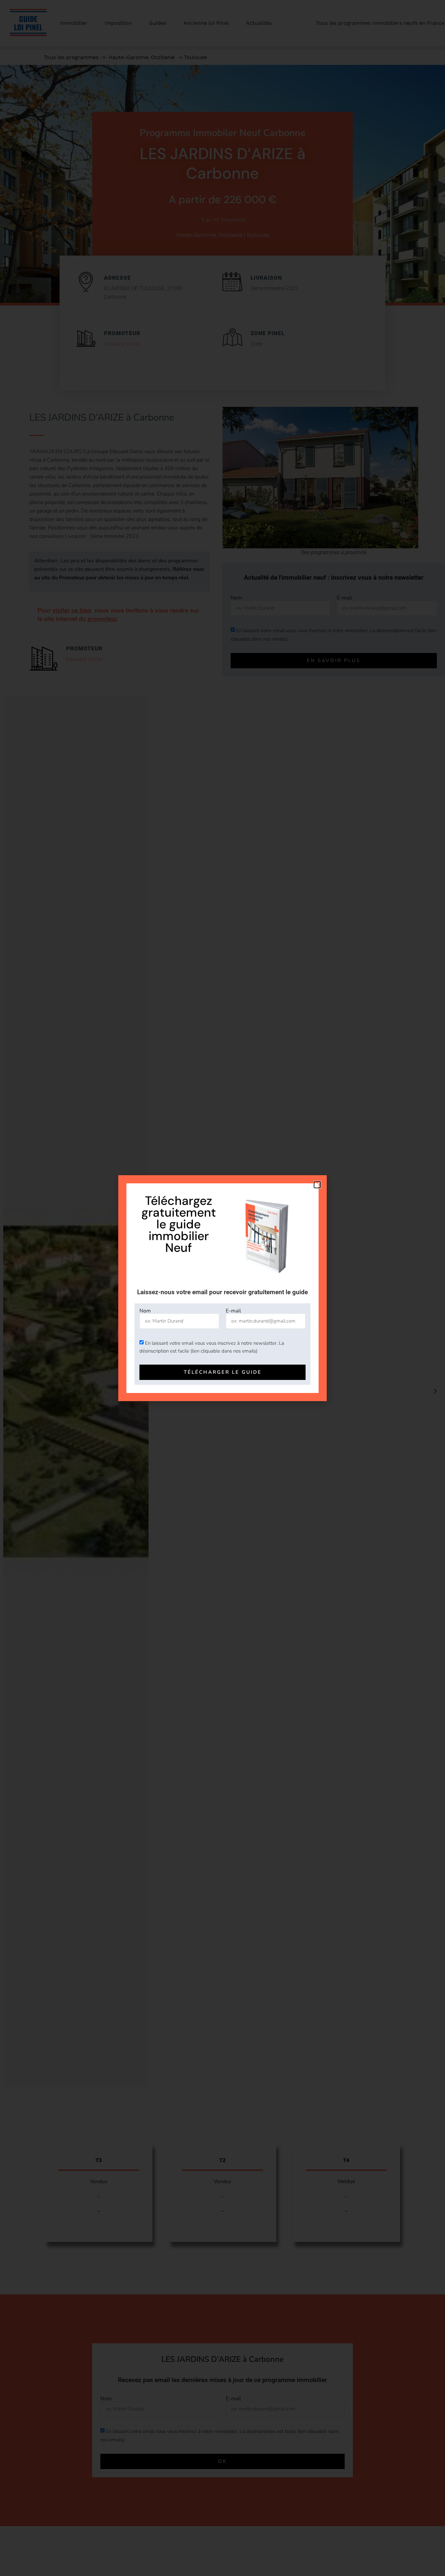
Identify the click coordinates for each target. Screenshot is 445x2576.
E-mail (233, 1311)
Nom (145, 1311)
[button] (317, 1185)
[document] (223, 1288)
